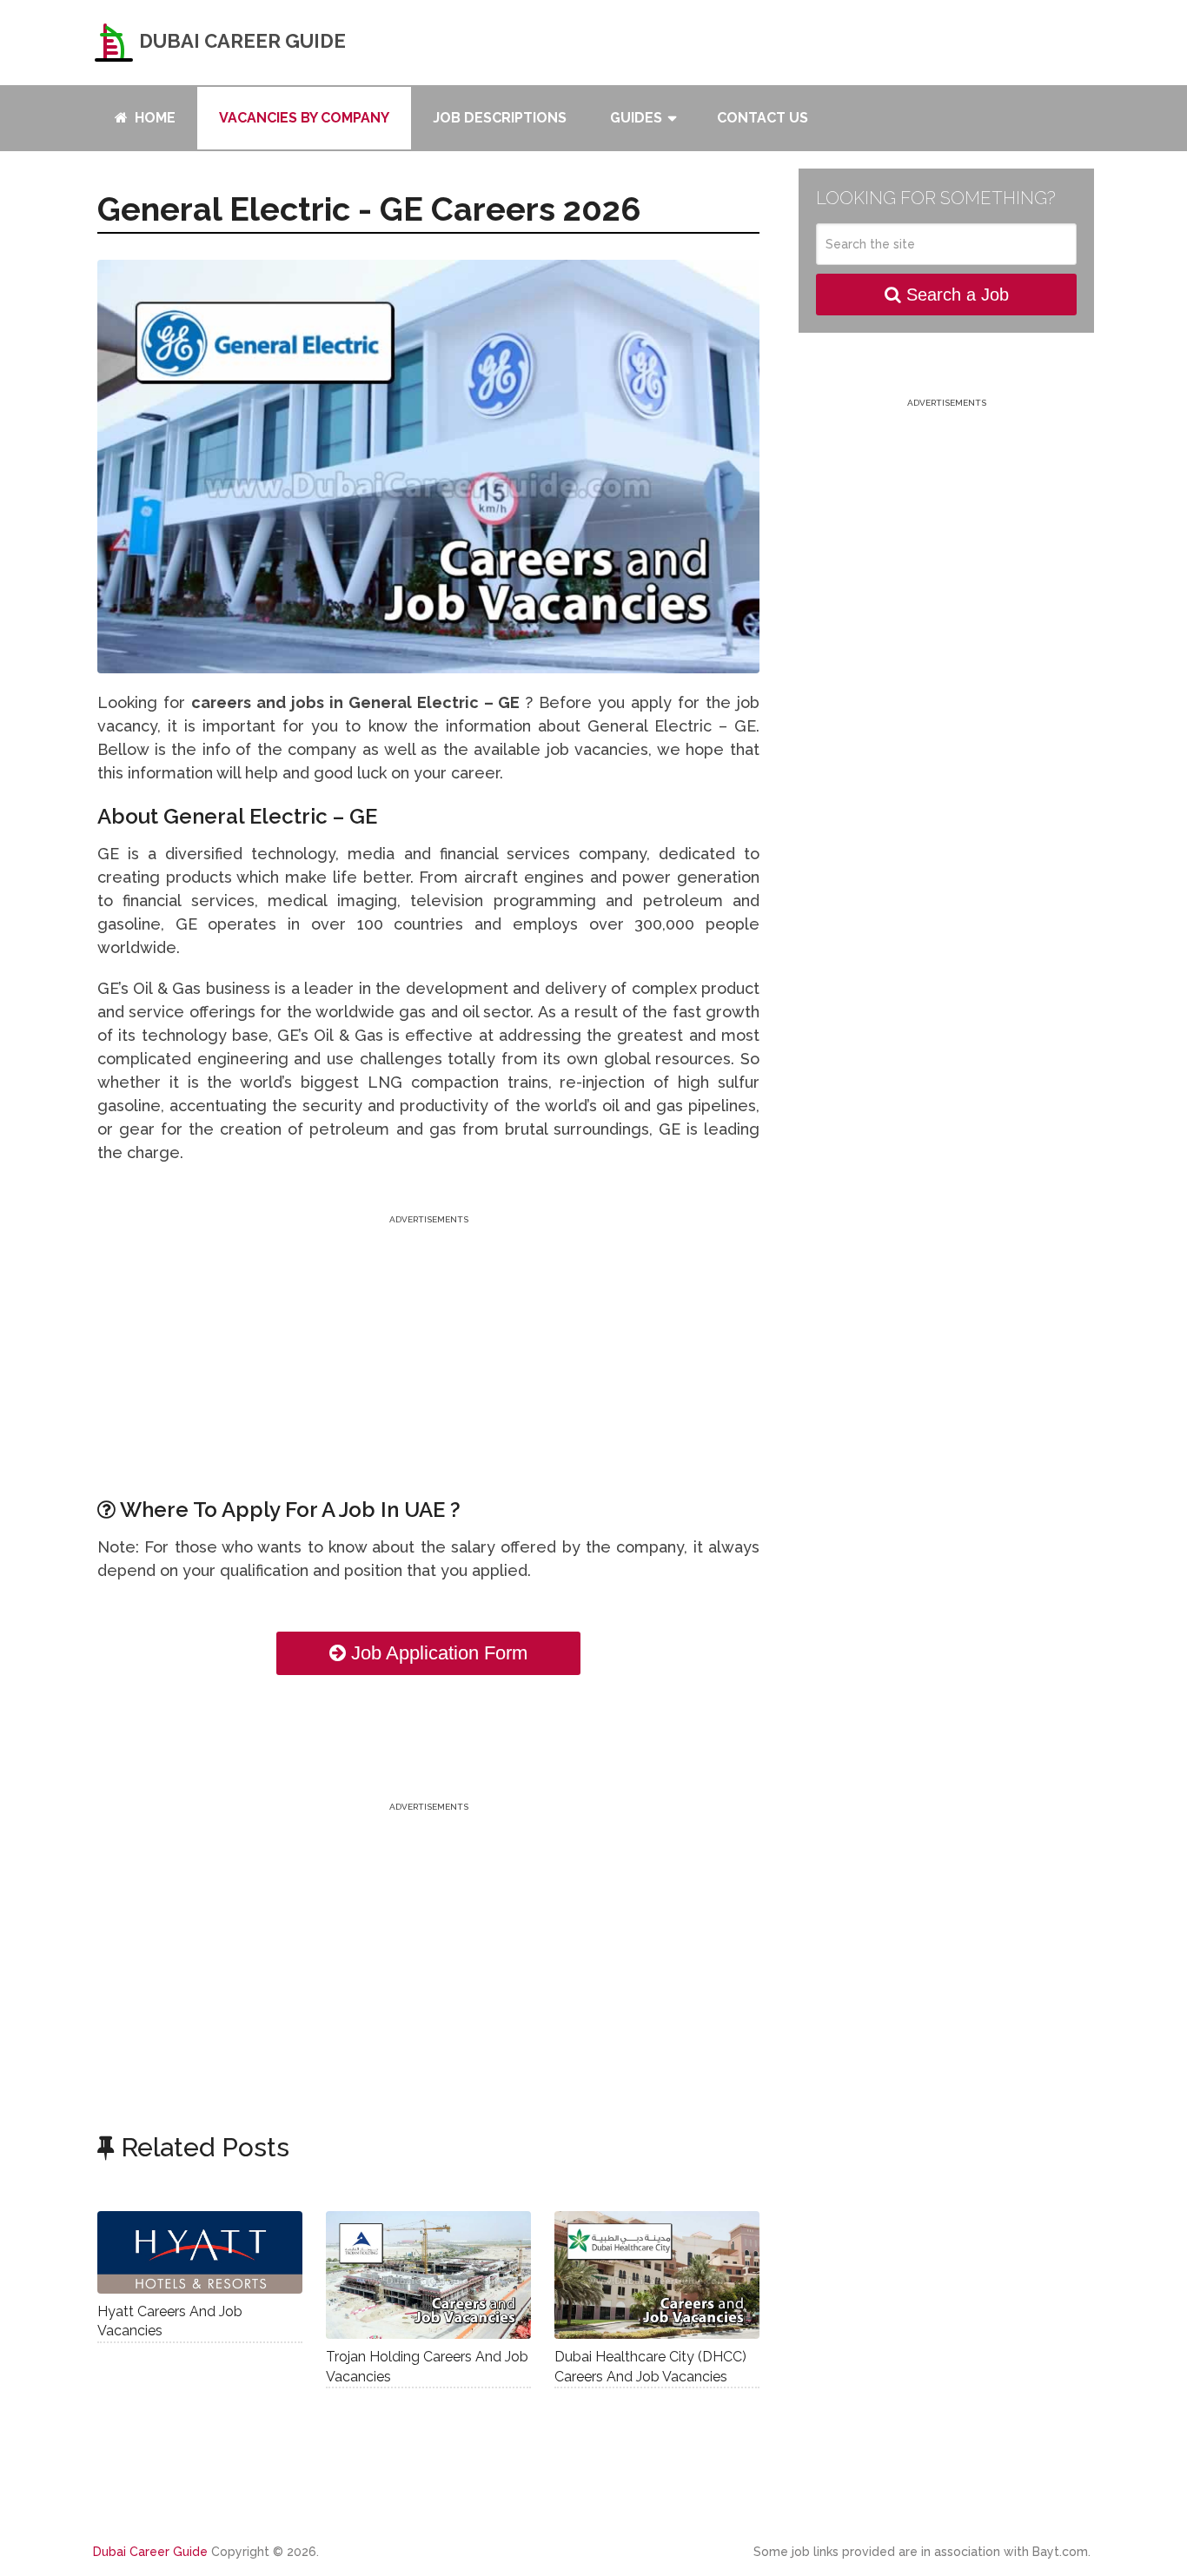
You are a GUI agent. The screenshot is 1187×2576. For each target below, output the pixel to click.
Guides (636, 118)
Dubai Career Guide (240, 41)
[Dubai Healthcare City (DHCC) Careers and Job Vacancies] (657, 2275)
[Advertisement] (428, 1350)
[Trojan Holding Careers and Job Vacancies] (428, 2275)
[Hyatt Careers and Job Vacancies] (200, 2252)
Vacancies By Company (304, 118)
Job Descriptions (500, 118)
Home (153, 118)
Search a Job (955, 295)
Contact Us (763, 118)
